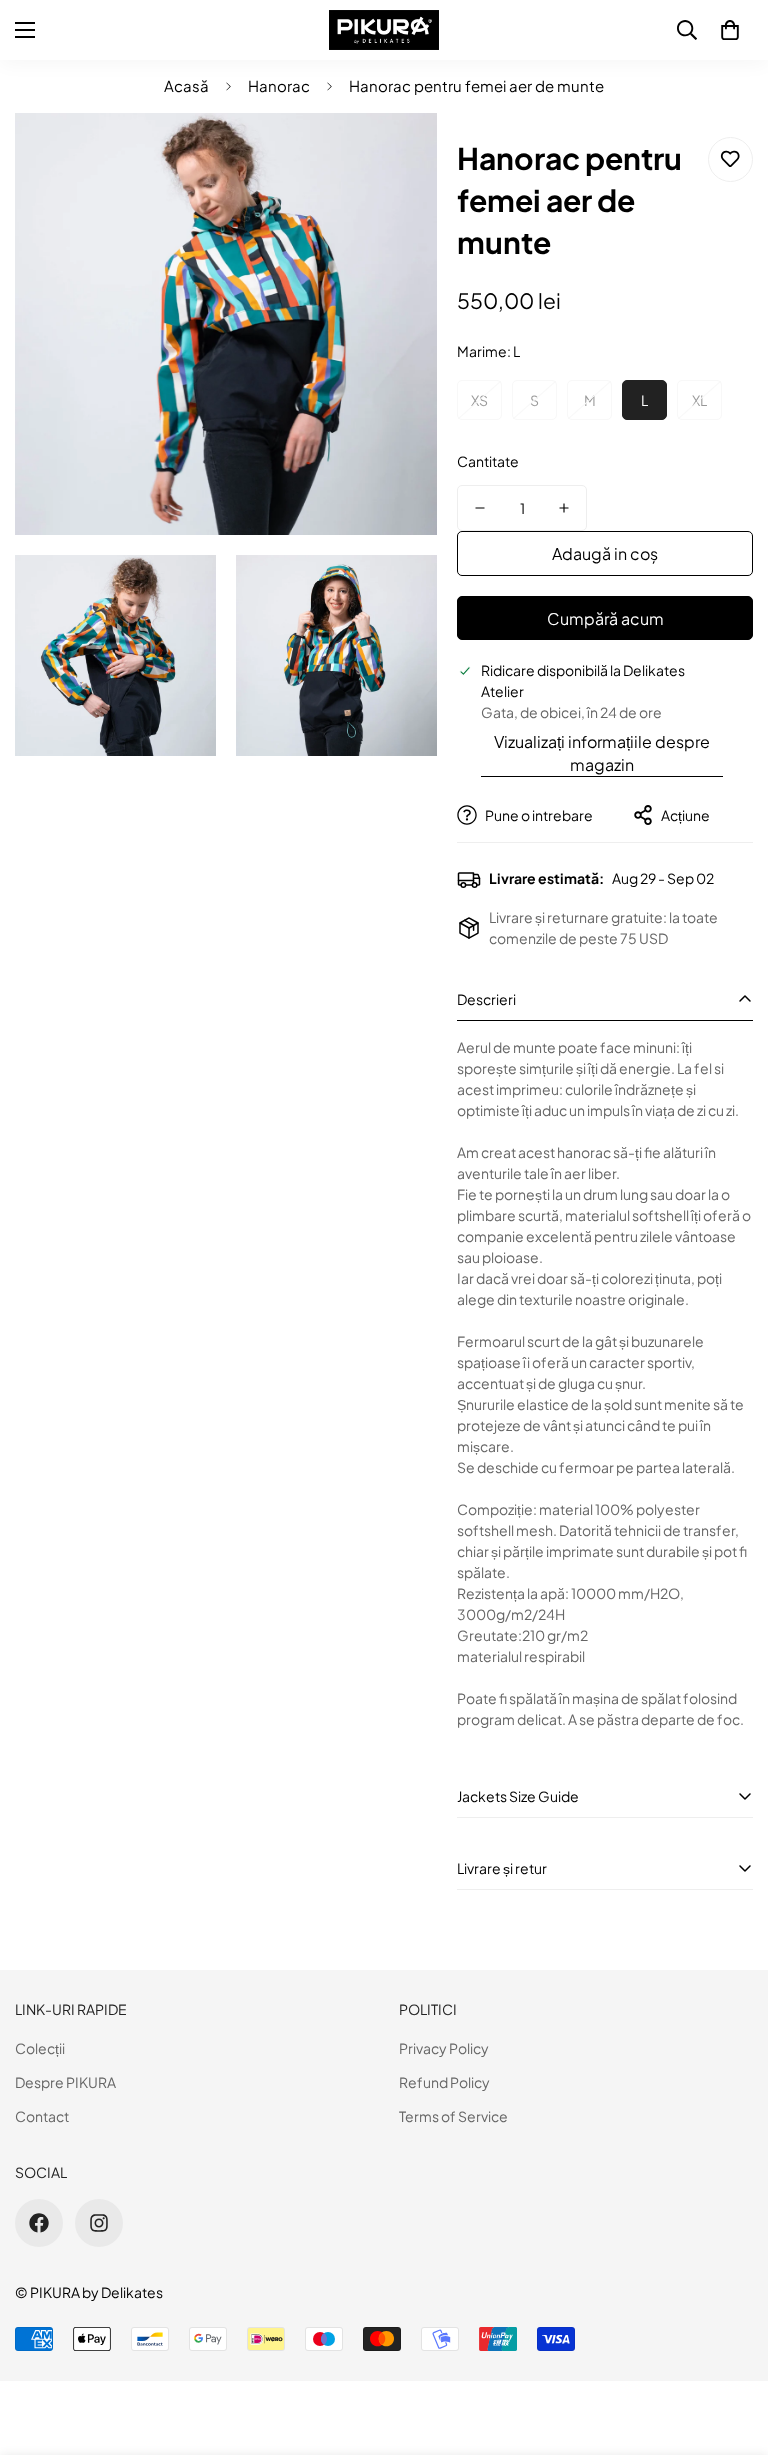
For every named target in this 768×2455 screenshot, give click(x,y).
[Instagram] (99, 2223)
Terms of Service (453, 2116)
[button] (730, 30)
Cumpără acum (605, 618)
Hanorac (279, 85)
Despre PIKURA (65, 2082)
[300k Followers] (39, 2223)
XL (699, 400)
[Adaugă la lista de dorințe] (730, 159)
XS (479, 400)
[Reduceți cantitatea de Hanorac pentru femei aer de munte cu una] (480, 508)
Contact (42, 2116)
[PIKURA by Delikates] (384, 30)
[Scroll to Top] (729, 2346)
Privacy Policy (444, 2048)
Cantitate (488, 461)
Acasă (186, 85)
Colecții (40, 2048)
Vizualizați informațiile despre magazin (602, 753)
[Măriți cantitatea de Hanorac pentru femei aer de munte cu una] (564, 508)
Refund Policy (444, 2082)
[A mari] (404, 155)
